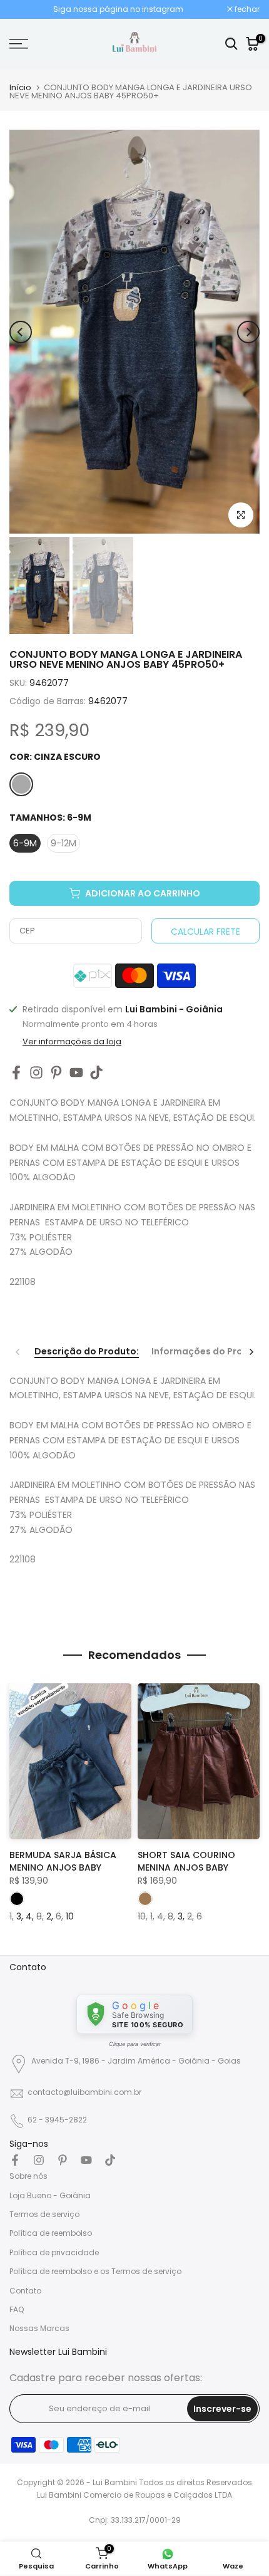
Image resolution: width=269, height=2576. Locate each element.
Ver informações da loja (72, 1042)
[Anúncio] (118, 9)
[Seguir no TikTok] (96, 1072)
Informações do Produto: (210, 1352)
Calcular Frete (206, 932)
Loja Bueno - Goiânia (50, 2195)
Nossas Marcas (39, 2328)
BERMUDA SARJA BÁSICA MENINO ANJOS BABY (63, 1861)
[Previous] (21, 332)
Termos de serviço (44, 2214)
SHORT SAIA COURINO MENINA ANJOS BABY (186, 1861)
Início (20, 87)
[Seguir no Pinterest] (56, 1072)
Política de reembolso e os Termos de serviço (95, 2271)
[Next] (248, 332)
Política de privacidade (54, 2252)
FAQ (17, 2309)
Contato (25, 2291)
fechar (246, 9)
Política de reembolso (51, 2233)
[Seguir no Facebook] (16, 1072)
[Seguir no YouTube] (76, 1072)
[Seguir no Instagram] (36, 1072)
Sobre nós (28, 2176)
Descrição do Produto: (87, 1352)
